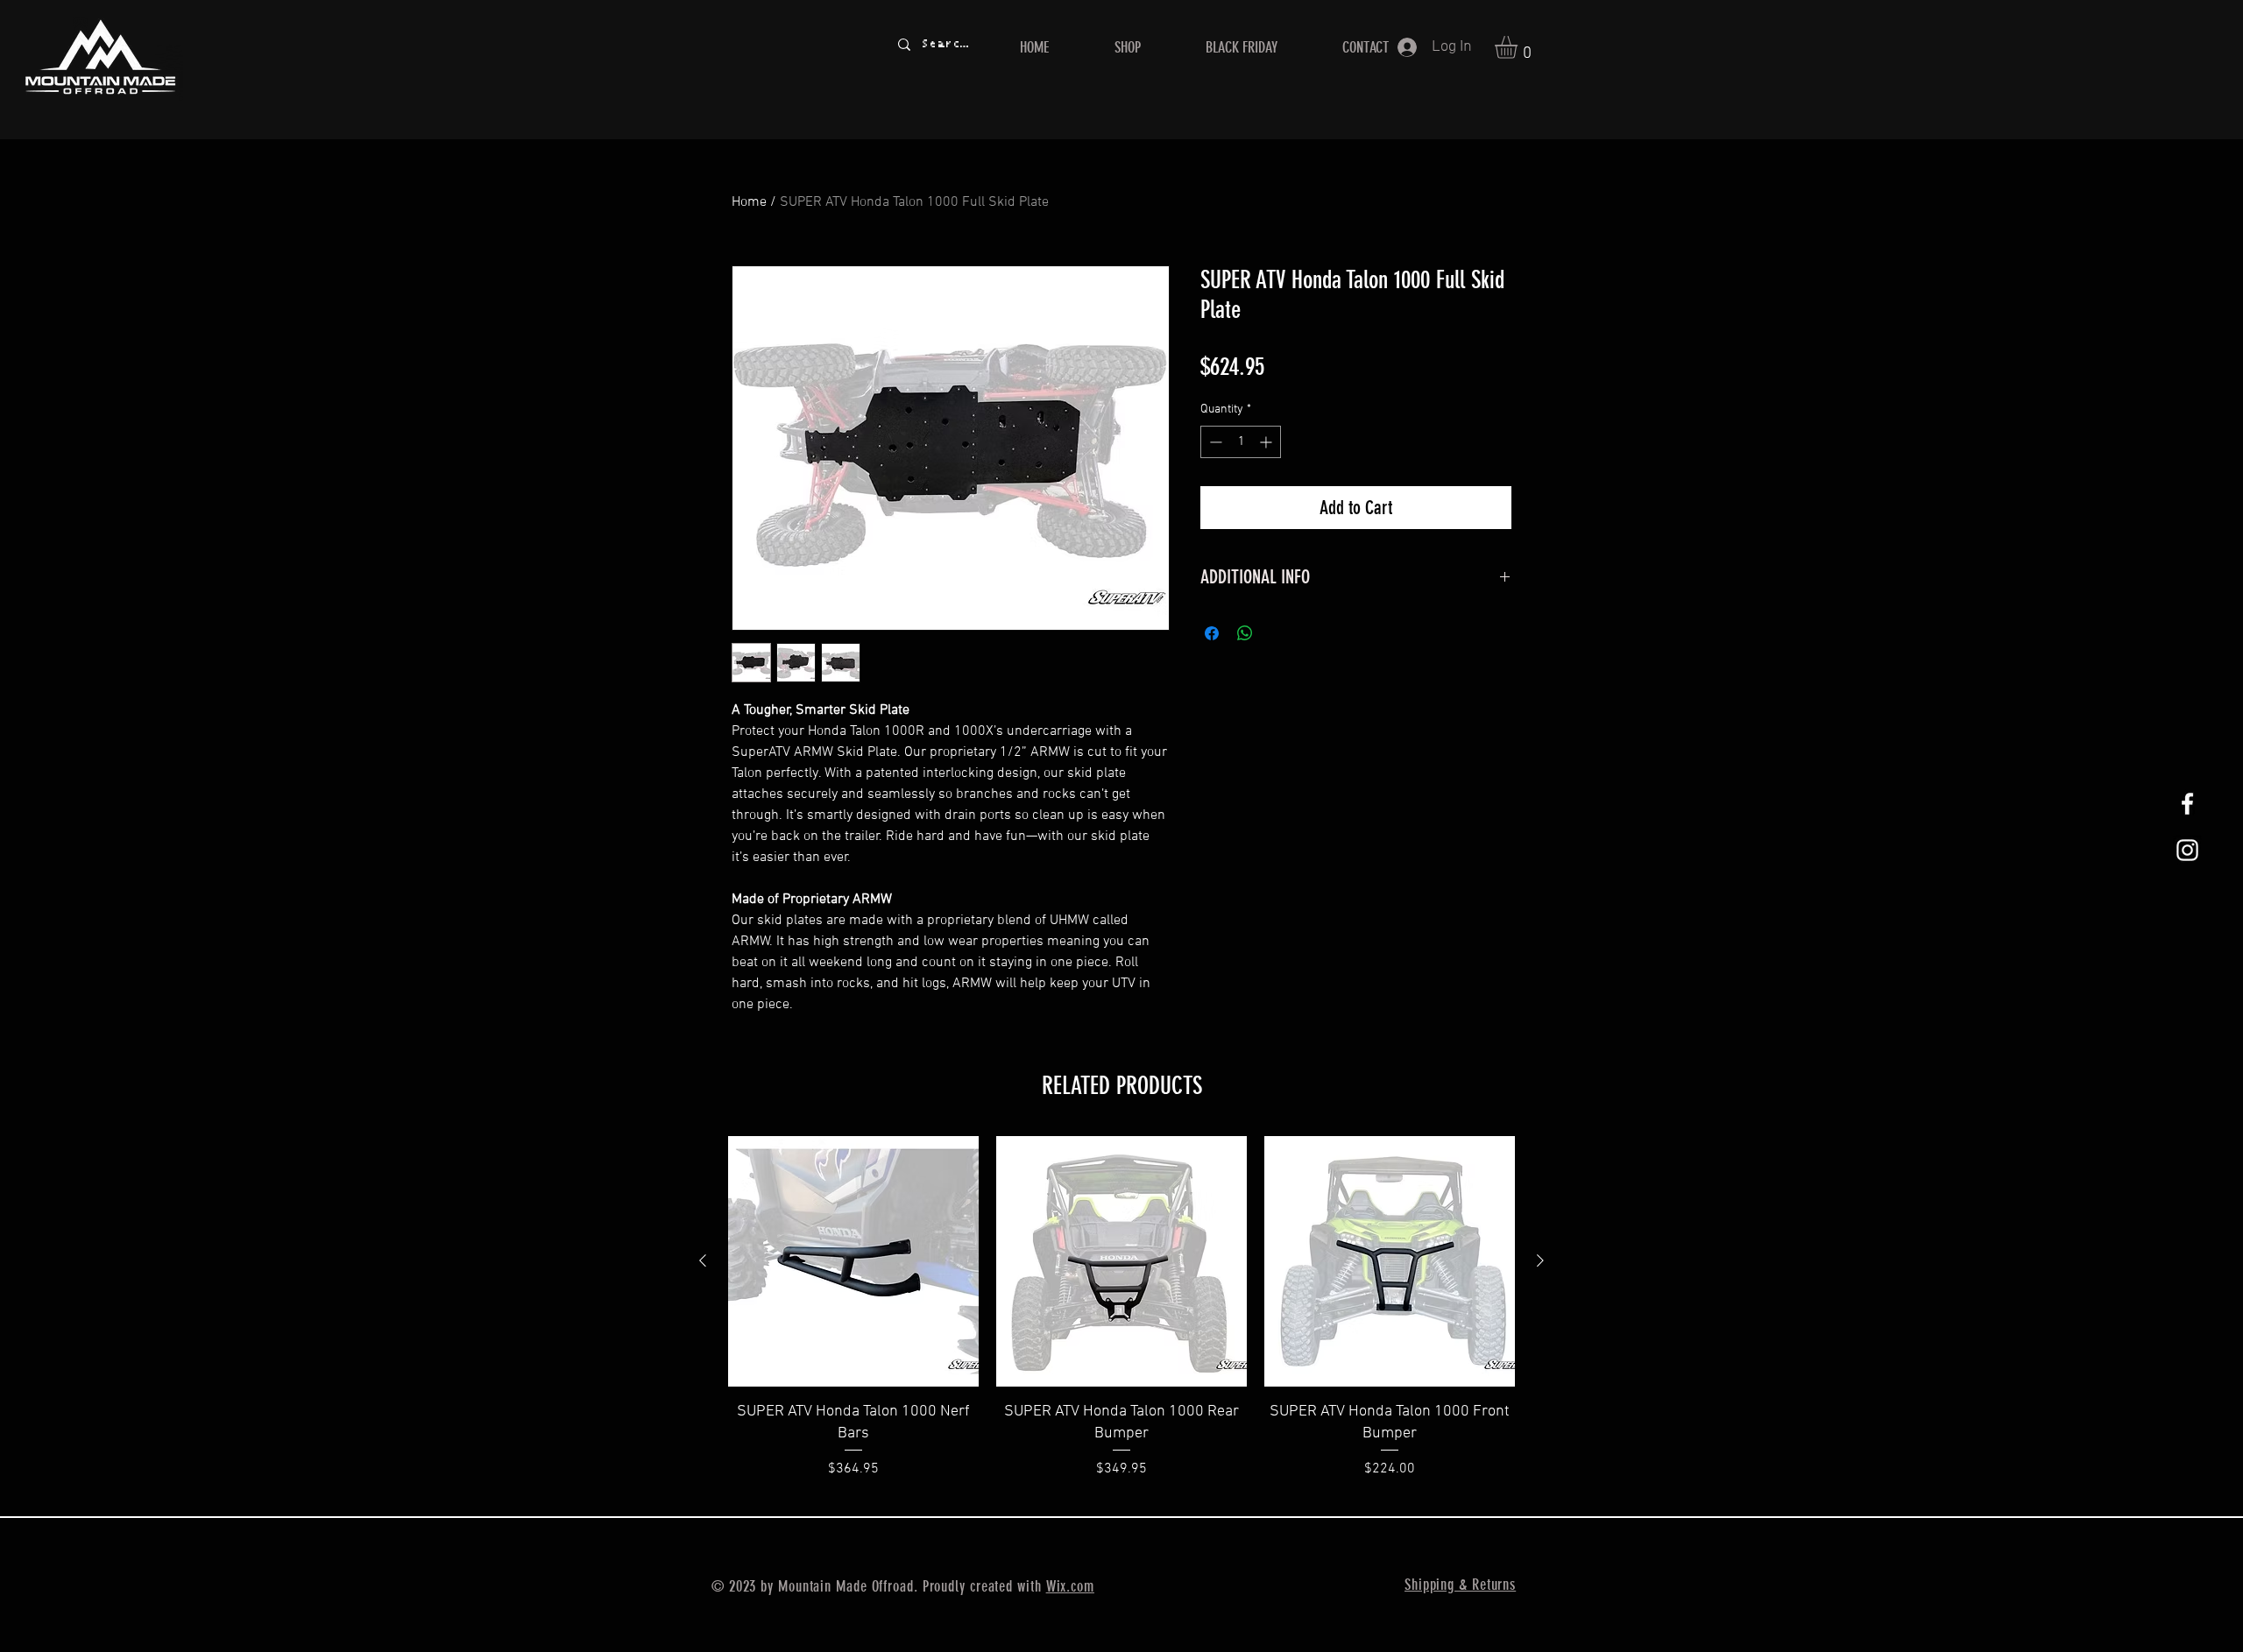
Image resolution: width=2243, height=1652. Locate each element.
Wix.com (1070, 1586)
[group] (1121, 1319)
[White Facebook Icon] (2187, 804)
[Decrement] (1214, 442)
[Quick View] (853, 1261)
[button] (1519, 47)
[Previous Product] (703, 1260)
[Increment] (1267, 442)
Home (749, 202)
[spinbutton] (1241, 442)
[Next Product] (1540, 1260)
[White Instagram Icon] (2187, 850)
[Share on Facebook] (1212, 633)
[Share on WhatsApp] (1245, 633)
